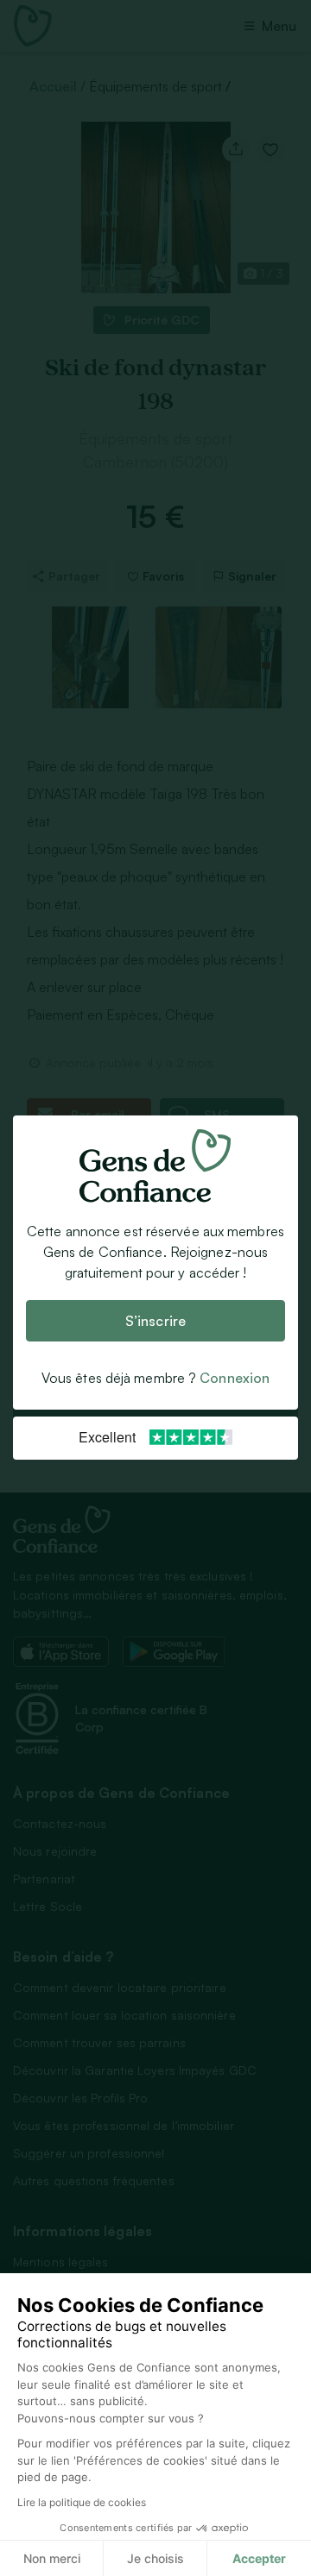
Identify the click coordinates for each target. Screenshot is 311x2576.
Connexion (235, 1379)
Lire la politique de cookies (82, 2502)
